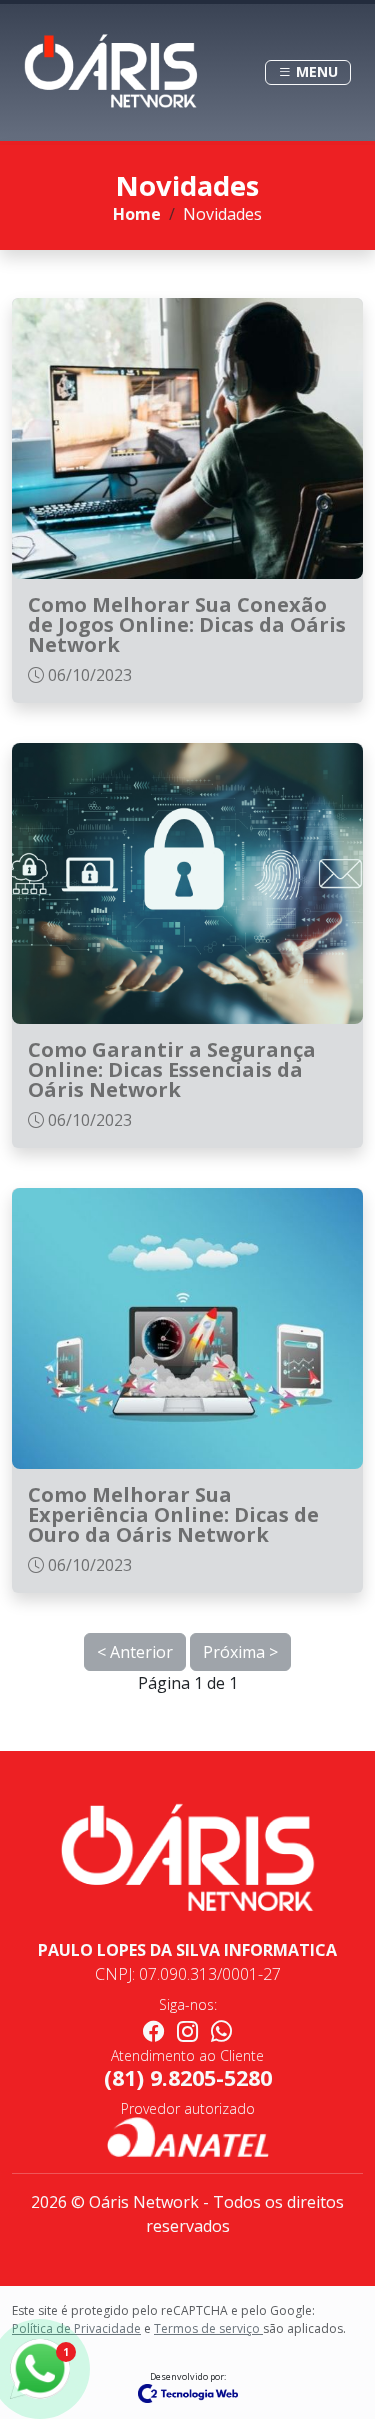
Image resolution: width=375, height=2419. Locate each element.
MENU (315, 72)
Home (137, 214)
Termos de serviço (208, 2328)
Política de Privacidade (76, 2328)
